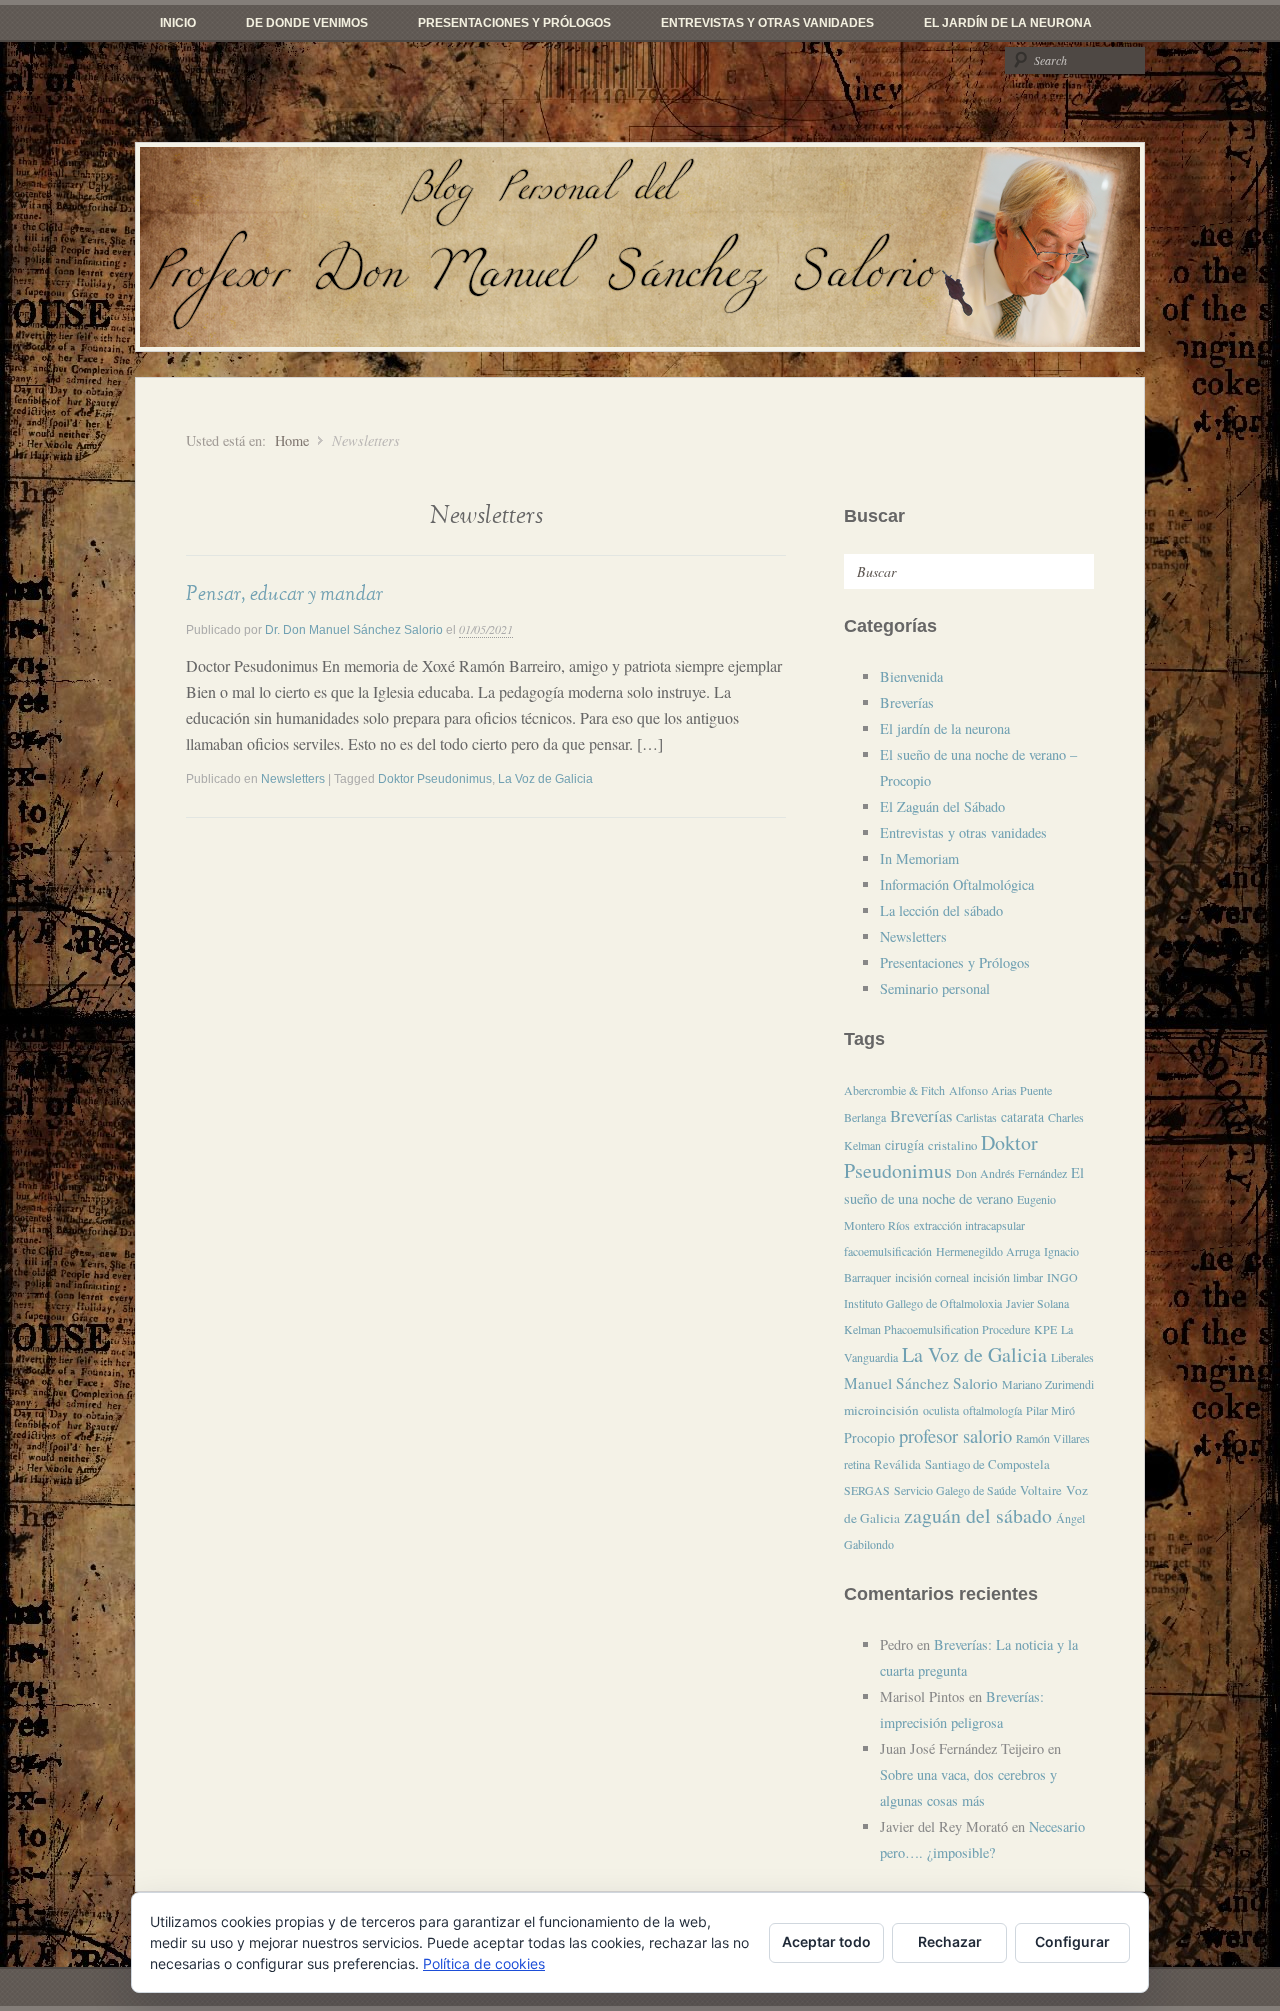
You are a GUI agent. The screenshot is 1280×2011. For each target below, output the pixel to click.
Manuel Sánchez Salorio (921, 1383)
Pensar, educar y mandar (284, 594)
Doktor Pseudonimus (435, 779)
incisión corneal (932, 1277)
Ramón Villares (1053, 1438)
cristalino (952, 1145)
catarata (1022, 1116)
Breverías (907, 702)
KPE (1045, 1329)
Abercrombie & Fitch (894, 1090)
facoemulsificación (888, 1251)
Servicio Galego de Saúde (955, 1490)
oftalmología (992, 1410)
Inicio (178, 23)
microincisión (881, 1410)
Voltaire (1041, 1490)
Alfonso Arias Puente (1000, 1090)
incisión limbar (1008, 1277)
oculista (941, 1410)
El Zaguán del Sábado (942, 806)
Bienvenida (911, 676)
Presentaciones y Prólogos (514, 23)
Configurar (1072, 1941)
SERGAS (867, 1490)
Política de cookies (484, 1963)
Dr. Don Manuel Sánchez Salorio (354, 630)
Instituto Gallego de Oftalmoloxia (923, 1303)
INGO (1062, 1277)
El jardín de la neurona (1008, 23)
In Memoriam (919, 858)
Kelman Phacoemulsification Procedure (937, 1329)
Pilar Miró (1050, 1410)
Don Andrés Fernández (1011, 1173)
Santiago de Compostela (987, 1464)
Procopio (869, 1437)
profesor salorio (955, 1435)
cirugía (904, 1144)
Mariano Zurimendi (1048, 1384)
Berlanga (865, 1117)
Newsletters (293, 779)
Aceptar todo (826, 1941)
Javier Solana (1037, 1303)
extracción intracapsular (969, 1225)
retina (857, 1464)
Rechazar (950, 1941)
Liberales (1072, 1357)
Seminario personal (935, 988)
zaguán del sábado (978, 1515)
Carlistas (976, 1117)
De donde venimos (307, 23)
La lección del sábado (941, 910)
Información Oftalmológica (957, 884)
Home (292, 440)
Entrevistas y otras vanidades (767, 23)
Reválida (897, 1464)
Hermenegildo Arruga (988, 1251)
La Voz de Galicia (545, 779)
